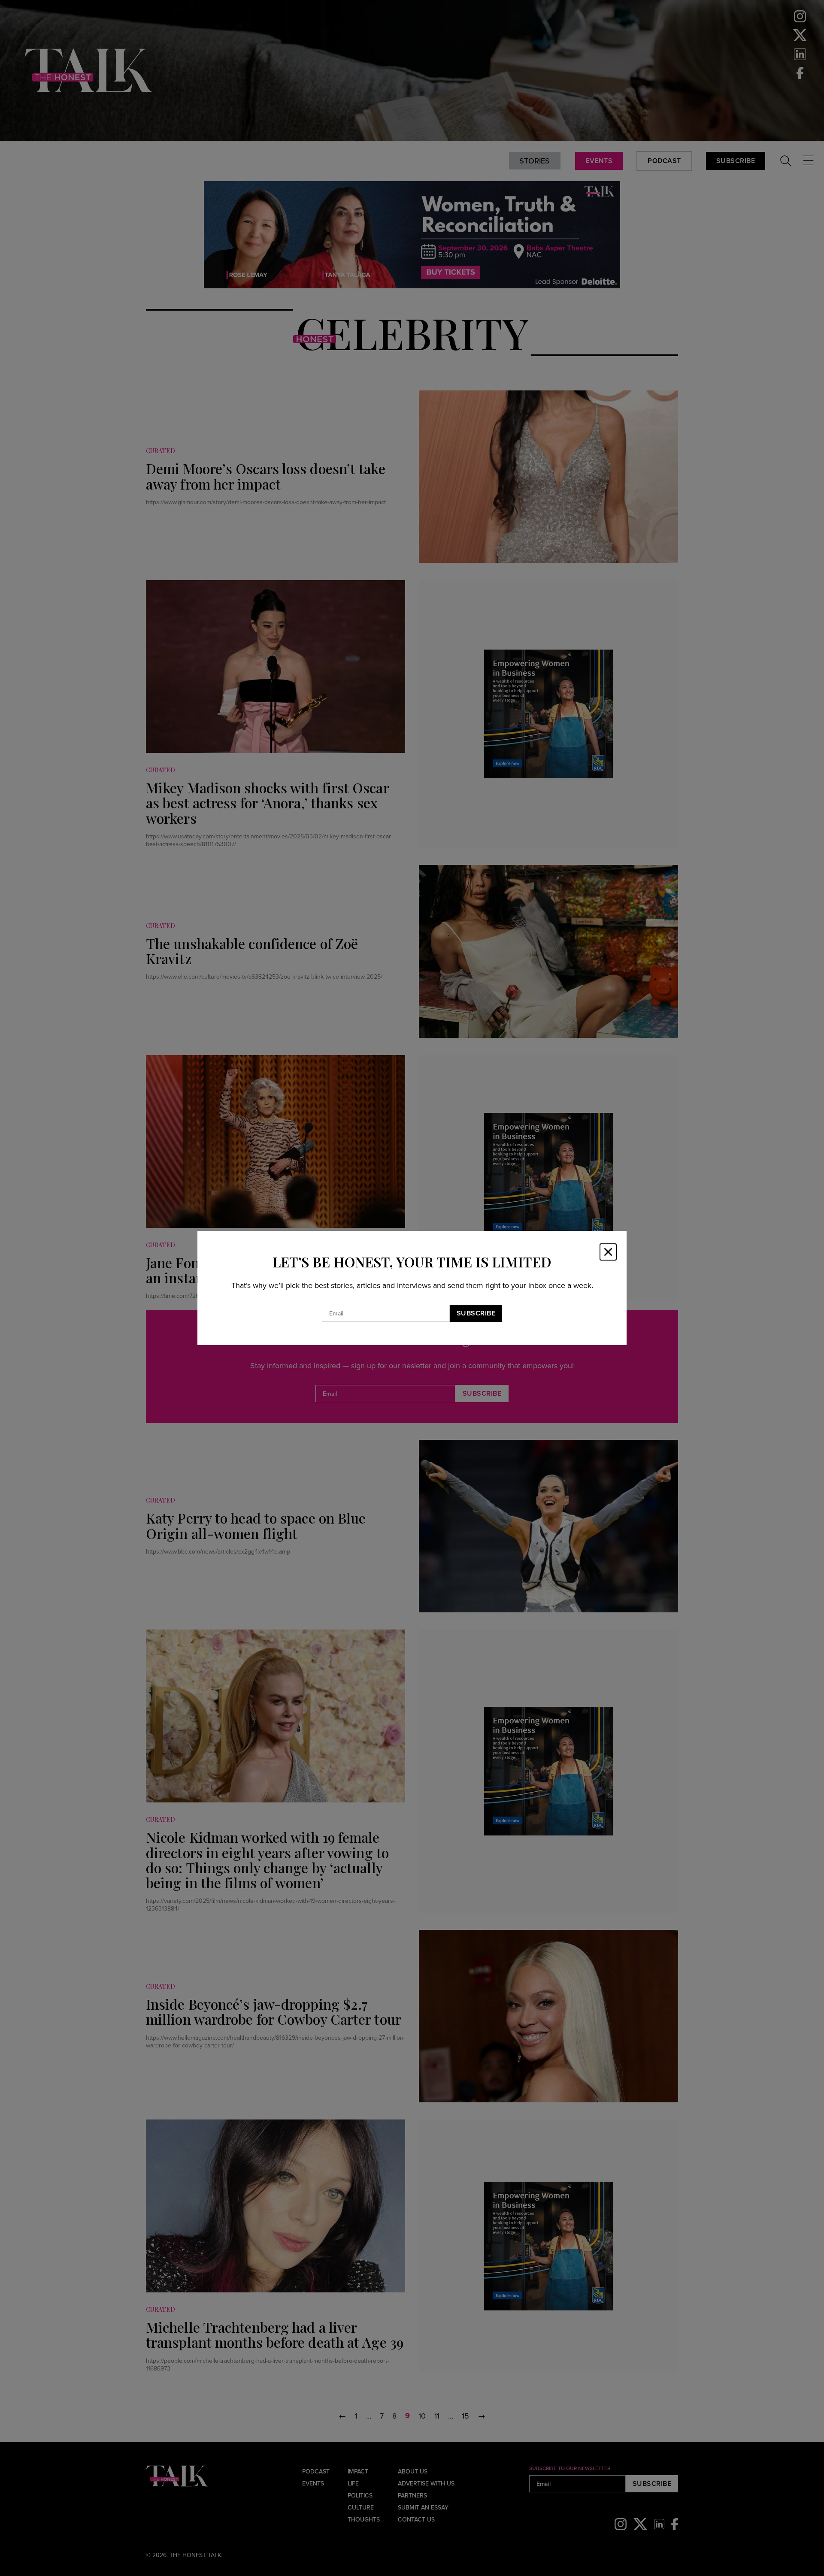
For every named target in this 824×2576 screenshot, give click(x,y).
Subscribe (476, 1313)
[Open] (608, 1252)
